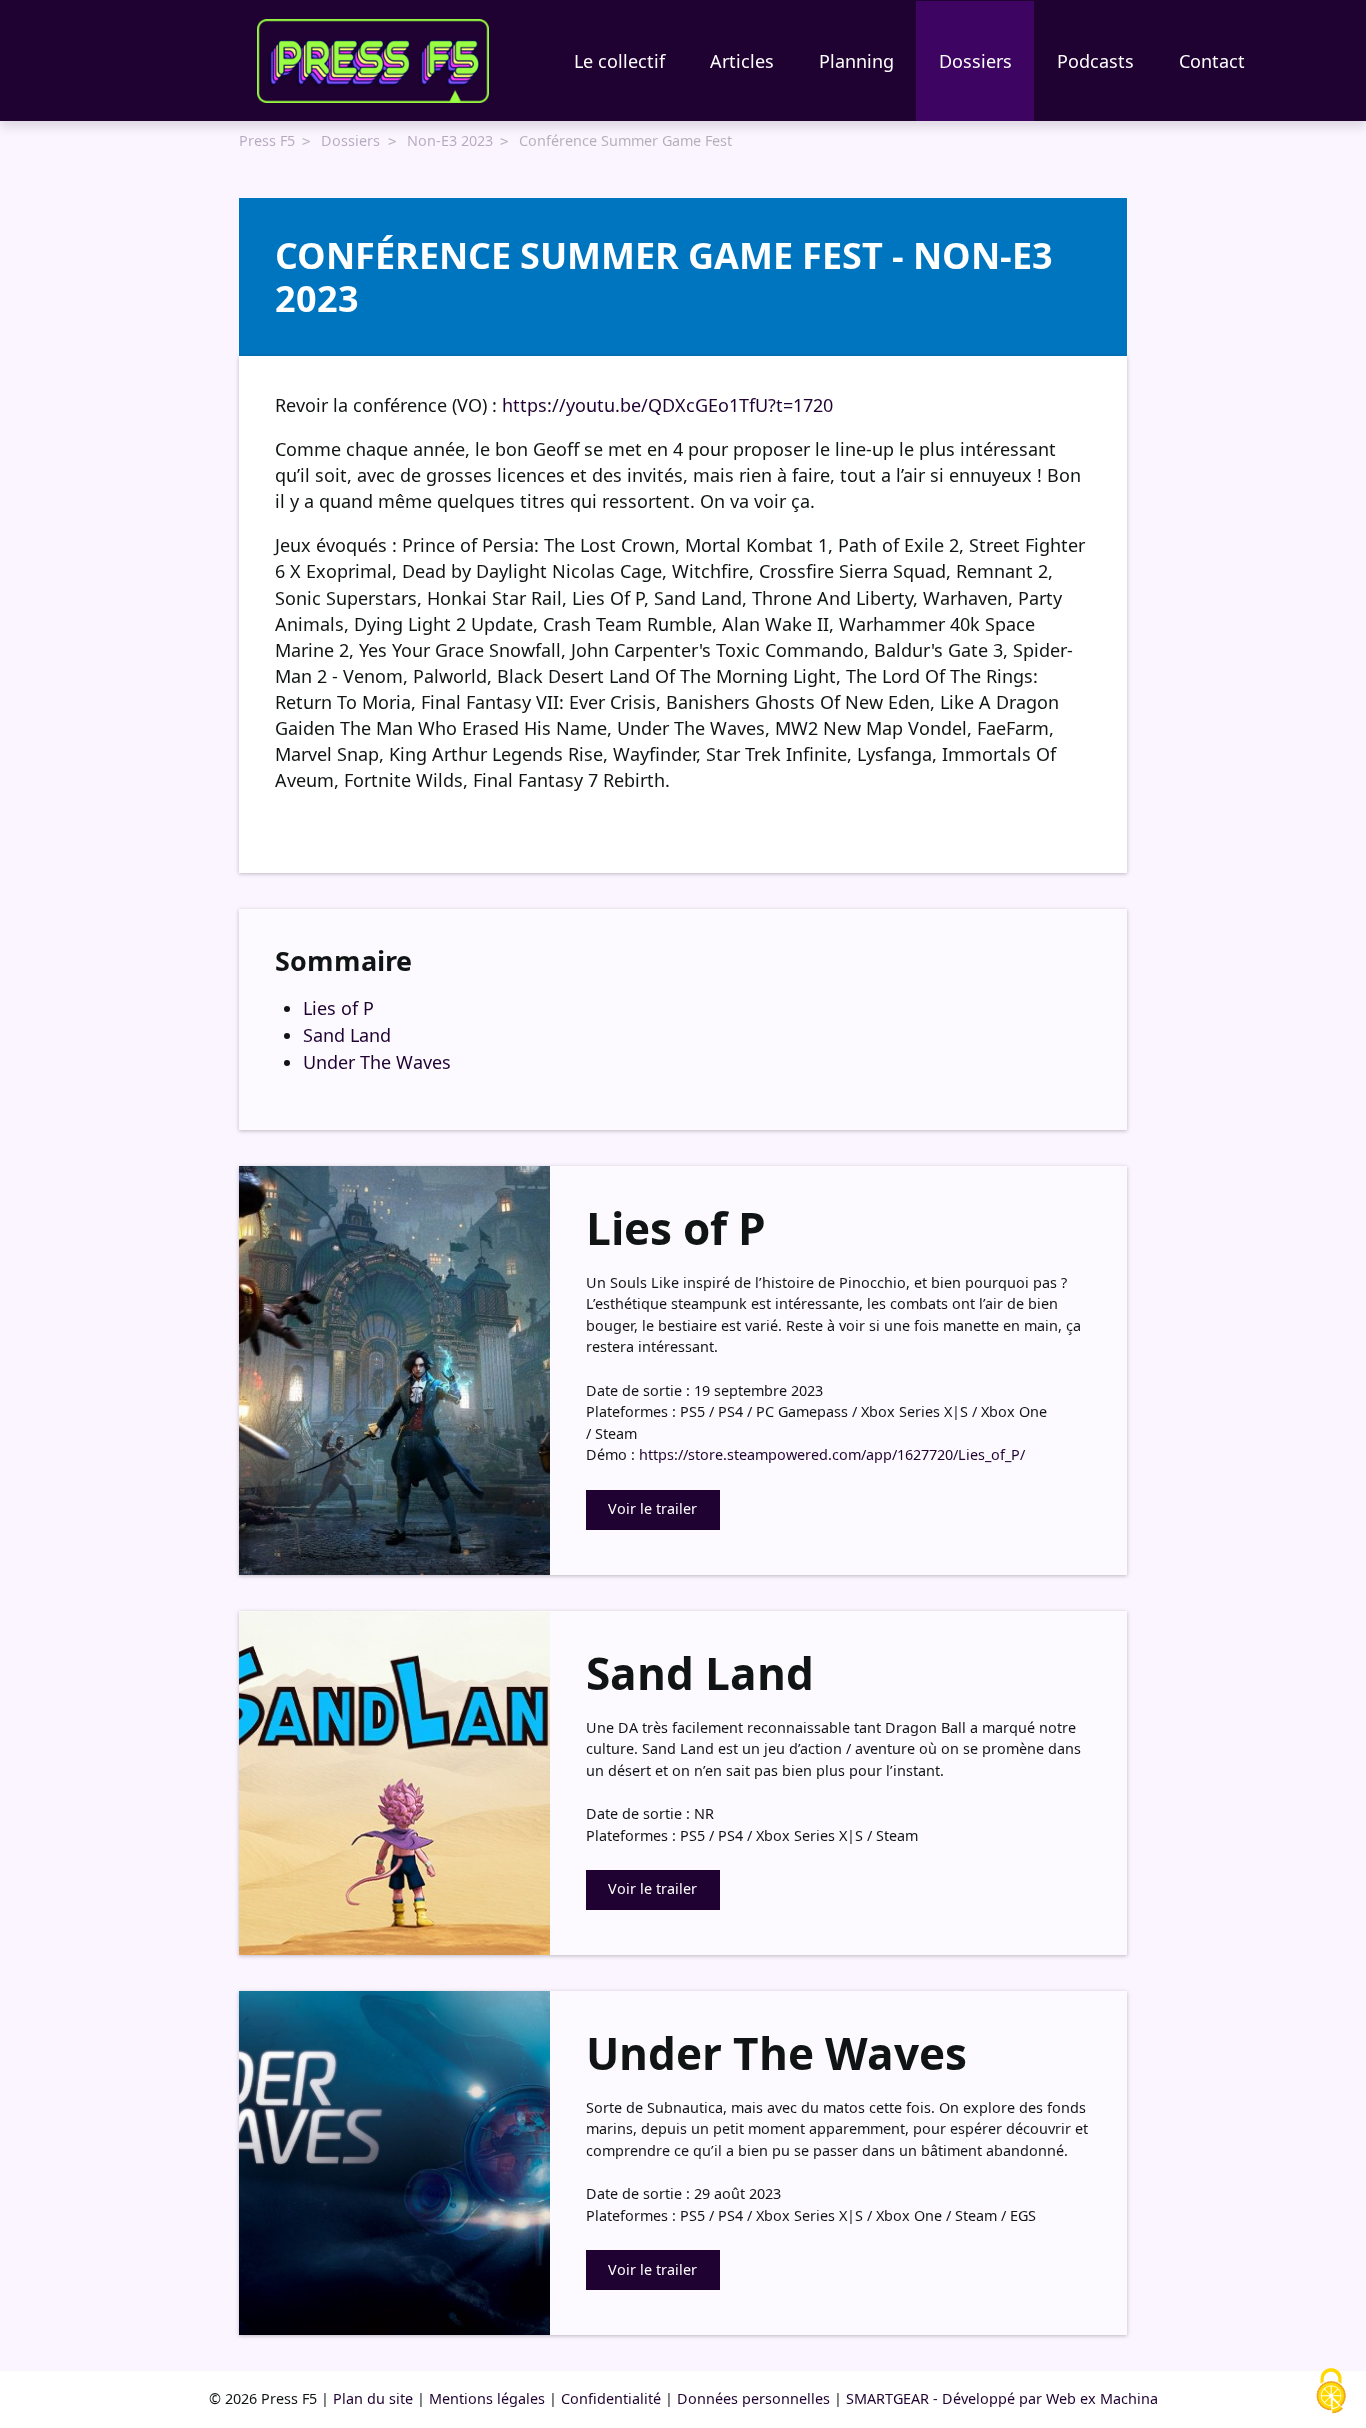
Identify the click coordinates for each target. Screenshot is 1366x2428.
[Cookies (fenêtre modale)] (1331, 2392)
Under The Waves (377, 1062)
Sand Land (347, 1035)
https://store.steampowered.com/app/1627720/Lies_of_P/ (832, 1454)
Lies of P (338, 1008)
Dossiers (975, 61)
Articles (742, 61)
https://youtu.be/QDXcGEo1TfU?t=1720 (667, 405)
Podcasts (1095, 61)
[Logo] (373, 61)
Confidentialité (611, 2398)
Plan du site (373, 2398)
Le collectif (619, 61)
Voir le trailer (652, 1508)
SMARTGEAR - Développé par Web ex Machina (1002, 2398)
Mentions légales (487, 2398)
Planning (856, 61)
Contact (1212, 61)
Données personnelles (753, 2398)
